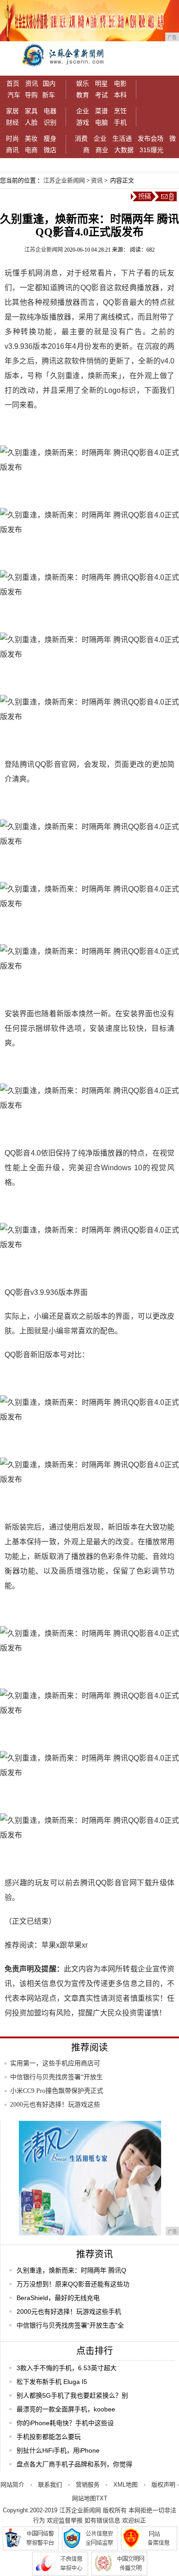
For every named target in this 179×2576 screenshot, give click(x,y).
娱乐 (83, 83)
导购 (31, 95)
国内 (49, 83)
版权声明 (163, 2485)
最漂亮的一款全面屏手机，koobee (66, 2409)
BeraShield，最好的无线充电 (58, 2298)
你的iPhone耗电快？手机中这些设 (65, 2423)
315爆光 (151, 150)
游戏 (83, 122)
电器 (50, 111)
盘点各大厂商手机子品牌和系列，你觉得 (74, 2464)
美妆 (31, 138)
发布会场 (151, 138)
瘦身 (50, 138)
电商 (31, 150)
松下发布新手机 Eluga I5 (52, 2382)
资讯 (32, 83)
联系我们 (50, 2485)
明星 (101, 83)
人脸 (31, 122)
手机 (120, 122)
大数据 (124, 150)
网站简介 (12, 2485)
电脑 (101, 122)
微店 (50, 150)
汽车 (14, 95)
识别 (50, 122)
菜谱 (101, 111)
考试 (101, 95)
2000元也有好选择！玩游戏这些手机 (69, 2312)
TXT (102, 2498)
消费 (81, 138)
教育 (83, 95)
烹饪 (120, 111)
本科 (120, 95)
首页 (13, 83)
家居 (12, 111)
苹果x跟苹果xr (64, 1945)
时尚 (12, 138)
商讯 (12, 150)
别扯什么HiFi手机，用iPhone (58, 2450)
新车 (49, 95)
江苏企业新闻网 (64, 180)
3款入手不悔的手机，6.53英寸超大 (67, 2368)
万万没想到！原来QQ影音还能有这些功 (73, 2284)
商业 (102, 150)
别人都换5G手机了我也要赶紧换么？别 (72, 2395)
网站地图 (84, 2498)
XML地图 (126, 2485)
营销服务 (88, 2485)
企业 (83, 111)
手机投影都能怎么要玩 (49, 2437)
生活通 (122, 138)
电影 (120, 83)
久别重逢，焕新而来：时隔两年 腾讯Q (71, 2270)
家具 (31, 111)
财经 (12, 122)
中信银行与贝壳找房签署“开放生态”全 (70, 2325)
